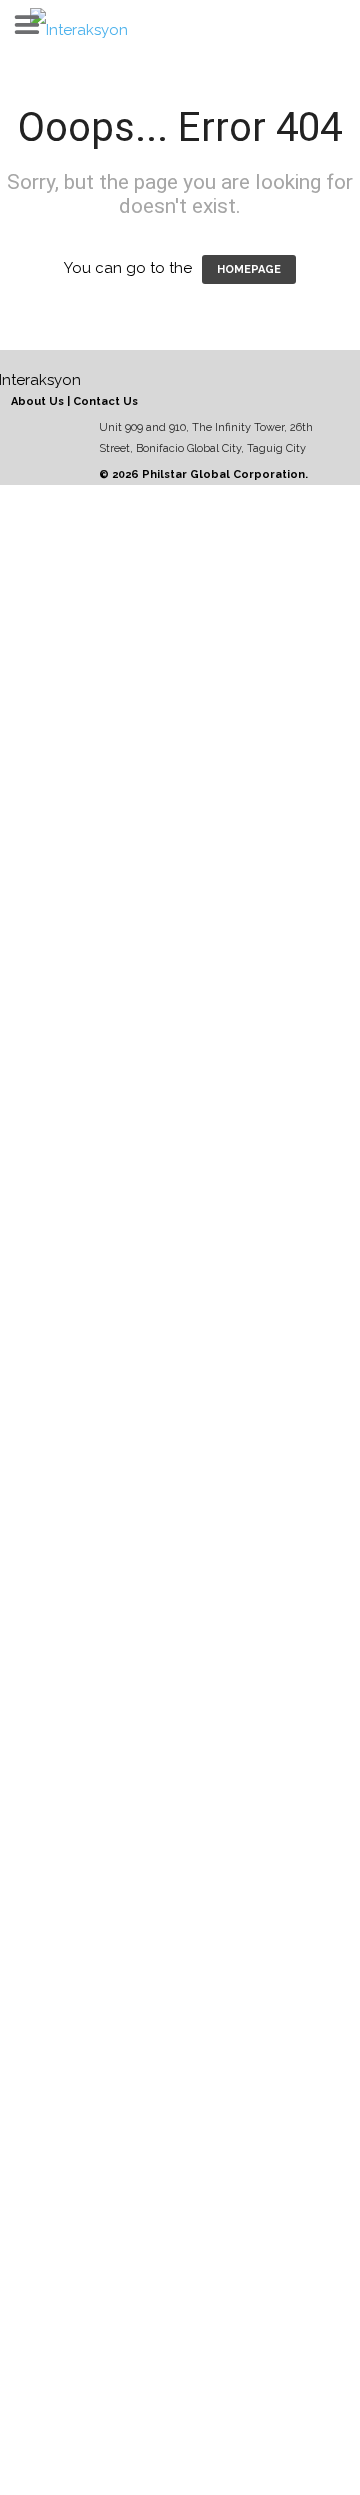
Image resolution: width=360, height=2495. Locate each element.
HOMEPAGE (249, 269)
